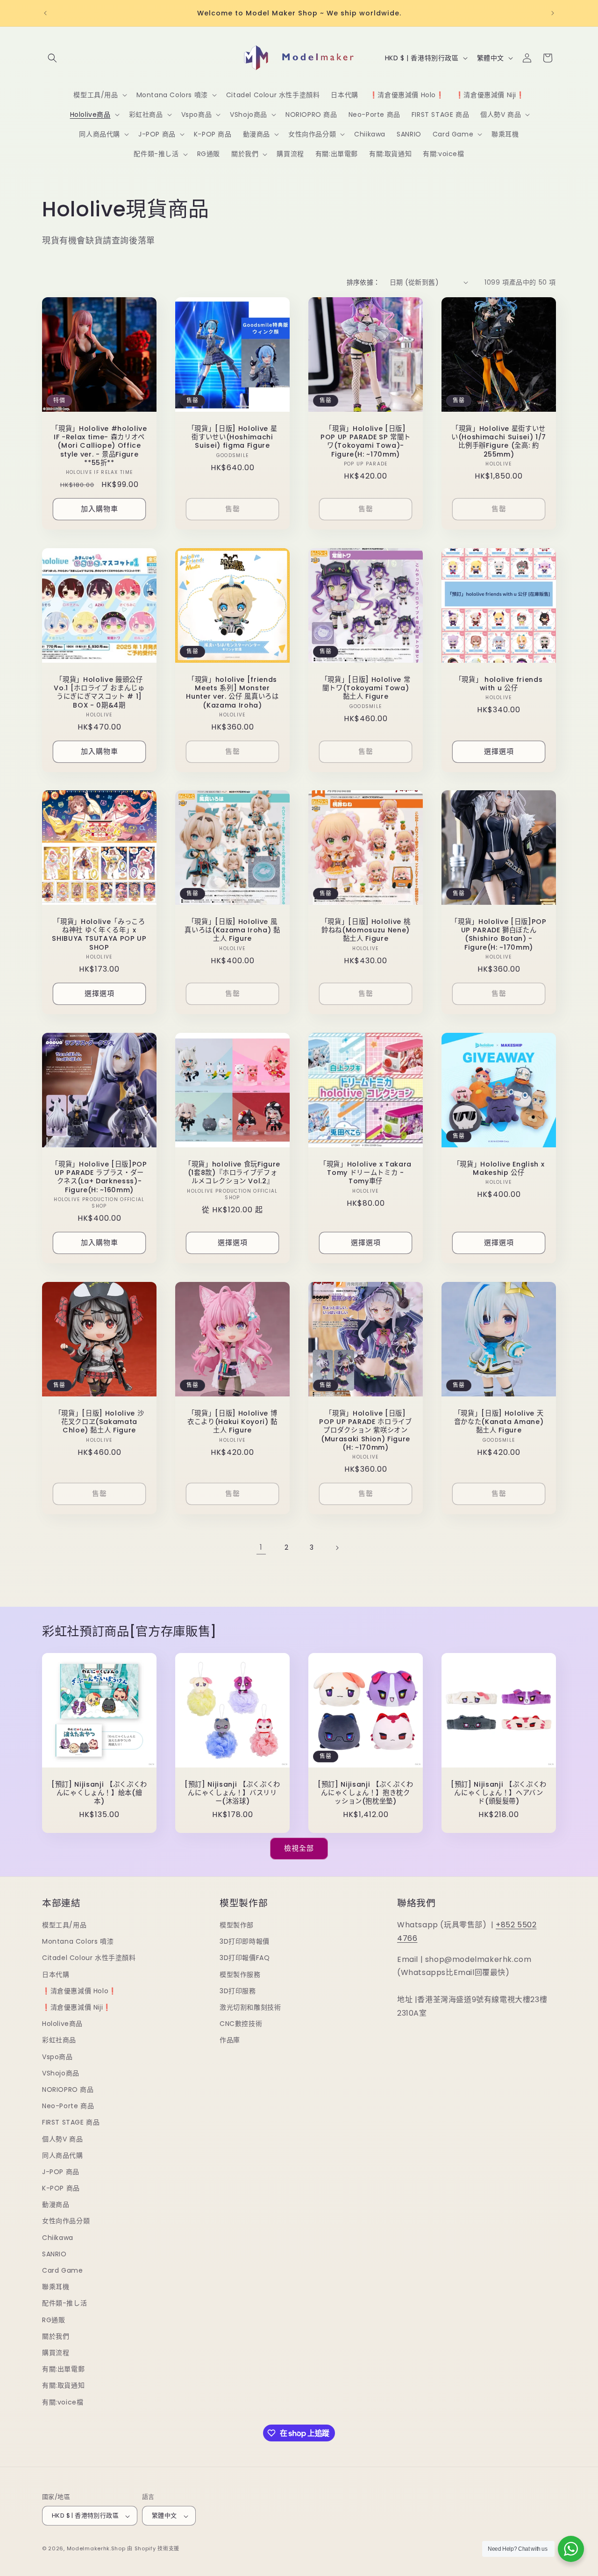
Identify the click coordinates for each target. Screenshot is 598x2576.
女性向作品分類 (66, 2221)
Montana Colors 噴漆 (78, 1942)
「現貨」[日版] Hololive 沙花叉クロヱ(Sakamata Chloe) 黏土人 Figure (100, 1422)
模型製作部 (237, 1925)
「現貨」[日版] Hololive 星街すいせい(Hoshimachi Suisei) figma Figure (233, 437)
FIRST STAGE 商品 (71, 2123)
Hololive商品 (62, 2024)
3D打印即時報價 (245, 1942)
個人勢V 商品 (62, 2139)
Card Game (62, 2270)
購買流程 (56, 2353)
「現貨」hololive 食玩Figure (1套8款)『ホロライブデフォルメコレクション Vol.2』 (232, 1173)
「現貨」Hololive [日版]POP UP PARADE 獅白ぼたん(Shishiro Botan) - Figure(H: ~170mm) (498, 934)
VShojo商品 (61, 2073)
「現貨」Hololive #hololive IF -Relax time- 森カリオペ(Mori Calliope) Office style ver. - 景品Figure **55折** (99, 446)
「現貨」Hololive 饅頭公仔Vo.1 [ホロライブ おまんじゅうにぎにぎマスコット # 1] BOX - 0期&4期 (99, 692)
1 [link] (261, 1547)
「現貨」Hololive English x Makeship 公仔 (499, 1168)
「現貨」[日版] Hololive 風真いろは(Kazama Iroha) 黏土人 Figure (232, 930)
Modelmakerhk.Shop (96, 2549)
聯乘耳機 (56, 2287)
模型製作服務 (240, 1975)
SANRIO (54, 2254)
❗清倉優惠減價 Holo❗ (79, 1991)
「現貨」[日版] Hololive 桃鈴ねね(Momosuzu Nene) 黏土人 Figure (366, 930)
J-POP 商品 (61, 2172)
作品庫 (230, 2040)
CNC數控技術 (241, 2024)
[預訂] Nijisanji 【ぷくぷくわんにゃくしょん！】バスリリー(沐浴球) (232, 1793)
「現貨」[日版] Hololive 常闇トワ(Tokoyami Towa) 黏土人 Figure (366, 688)
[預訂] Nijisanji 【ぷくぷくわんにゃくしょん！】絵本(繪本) (99, 1793)
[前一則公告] (45, 13)
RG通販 (53, 2320)
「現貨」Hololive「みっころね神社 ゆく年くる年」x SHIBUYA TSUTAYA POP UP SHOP (99, 934)
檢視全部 (299, 1848)
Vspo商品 (57, 2057)
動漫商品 (56, 2205)
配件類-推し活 (64, 2304)
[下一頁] (337, 1548)
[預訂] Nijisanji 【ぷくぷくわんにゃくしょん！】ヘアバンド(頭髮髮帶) (499, 1793)
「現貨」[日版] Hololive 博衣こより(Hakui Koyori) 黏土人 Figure (232, 1422)
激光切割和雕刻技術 (250, 2007)
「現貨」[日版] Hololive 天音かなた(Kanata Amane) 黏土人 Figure (499, 1422)
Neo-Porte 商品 (68, 2106)
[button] (52, 58)
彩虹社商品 (59, 2040)
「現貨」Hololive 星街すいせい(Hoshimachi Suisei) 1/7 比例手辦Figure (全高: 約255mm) (499, 441)
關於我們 (56, 2336)
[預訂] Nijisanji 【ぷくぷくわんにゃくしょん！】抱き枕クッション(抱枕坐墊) (366, 1793)
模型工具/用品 (64, 1925)
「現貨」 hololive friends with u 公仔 (499, 684)
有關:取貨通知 (63, 2386)
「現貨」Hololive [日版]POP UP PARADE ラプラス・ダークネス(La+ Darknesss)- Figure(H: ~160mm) (99, 1177)
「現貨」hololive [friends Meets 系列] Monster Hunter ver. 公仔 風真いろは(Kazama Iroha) (232, 692)
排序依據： (363, 282)
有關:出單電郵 (63, 2369)
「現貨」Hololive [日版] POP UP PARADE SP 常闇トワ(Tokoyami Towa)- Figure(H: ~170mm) (366, 441)
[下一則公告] (553, 13)
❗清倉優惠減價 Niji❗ (77, 2007)
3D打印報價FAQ (245, 1958)
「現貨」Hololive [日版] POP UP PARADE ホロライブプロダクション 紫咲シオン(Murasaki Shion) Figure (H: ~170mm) (366, 1430)
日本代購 (56, 1975)
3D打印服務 (238, 1991)
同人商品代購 (63, 2155)
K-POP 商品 (61, 2188)
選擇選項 (499, 751)
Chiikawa (58, 2238)
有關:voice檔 (63, 2402)
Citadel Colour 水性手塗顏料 (89, 1958)
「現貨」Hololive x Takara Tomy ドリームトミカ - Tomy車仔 (366, 1173)
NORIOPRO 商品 (68, 2089)
